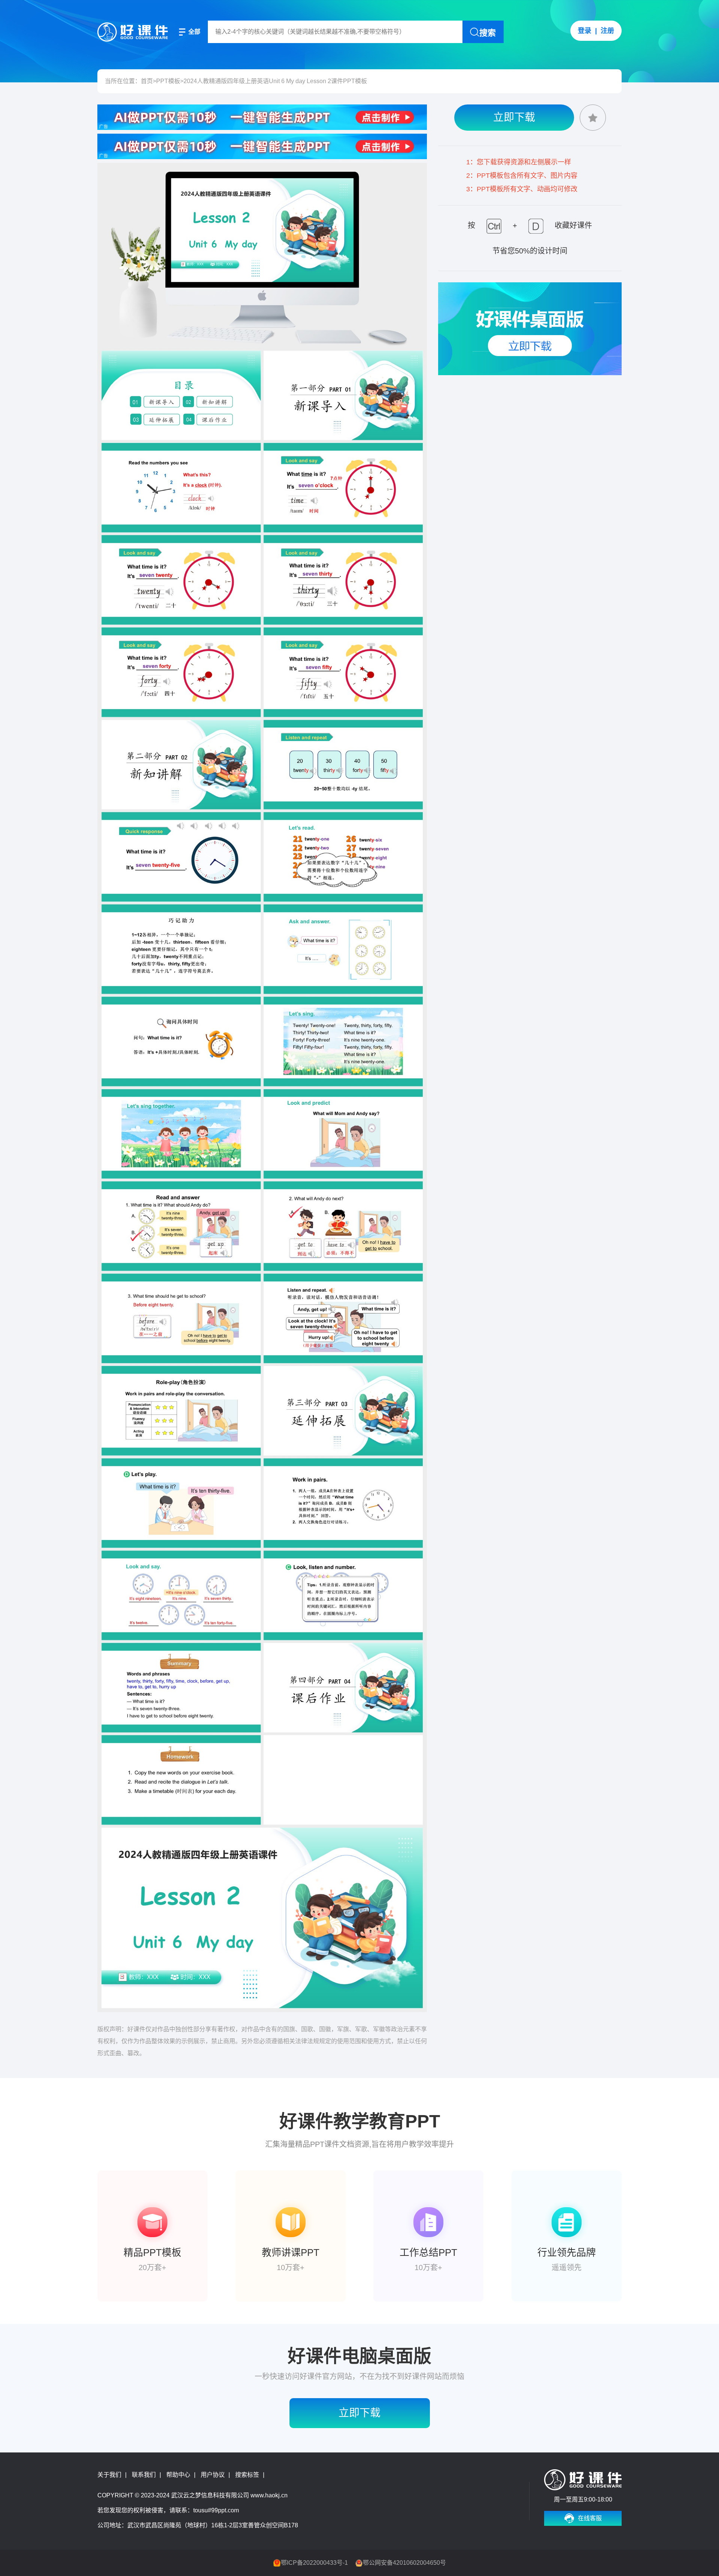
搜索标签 (247, 2475)
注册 (607, 31)
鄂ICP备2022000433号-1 (314, 2563)
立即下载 (514, 117)
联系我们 (144, 2475)
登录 (585, 31)
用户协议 (213, 2475)
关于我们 (109, 2475)
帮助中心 (178, 2475)
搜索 (488, 33)
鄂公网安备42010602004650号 (404, 2563)
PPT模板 (168, 81)
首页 (147, 81)
